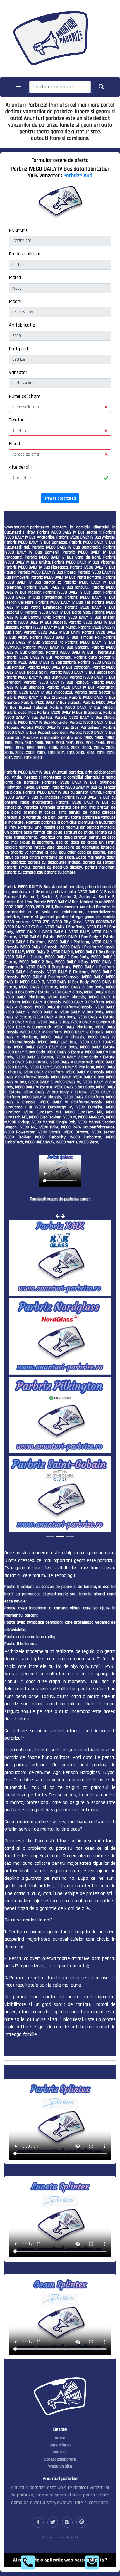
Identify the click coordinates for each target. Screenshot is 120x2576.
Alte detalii (20, 467)
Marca (15, 277)
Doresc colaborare (60, 2459)
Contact (60, 2452)
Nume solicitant (25, 396)
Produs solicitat (25, 254)
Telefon (17, 420)
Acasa (60, 2438)
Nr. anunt (18, 230)
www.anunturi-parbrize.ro (27, 527)
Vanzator (18, 372)
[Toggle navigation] (19, 87)
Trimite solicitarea (60, 498)
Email (14, 444)
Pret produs (21, 349)
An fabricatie (22, 325)
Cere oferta (60, 2445)
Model (15, 301)
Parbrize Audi (79, 176)
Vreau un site (60, 2466)
